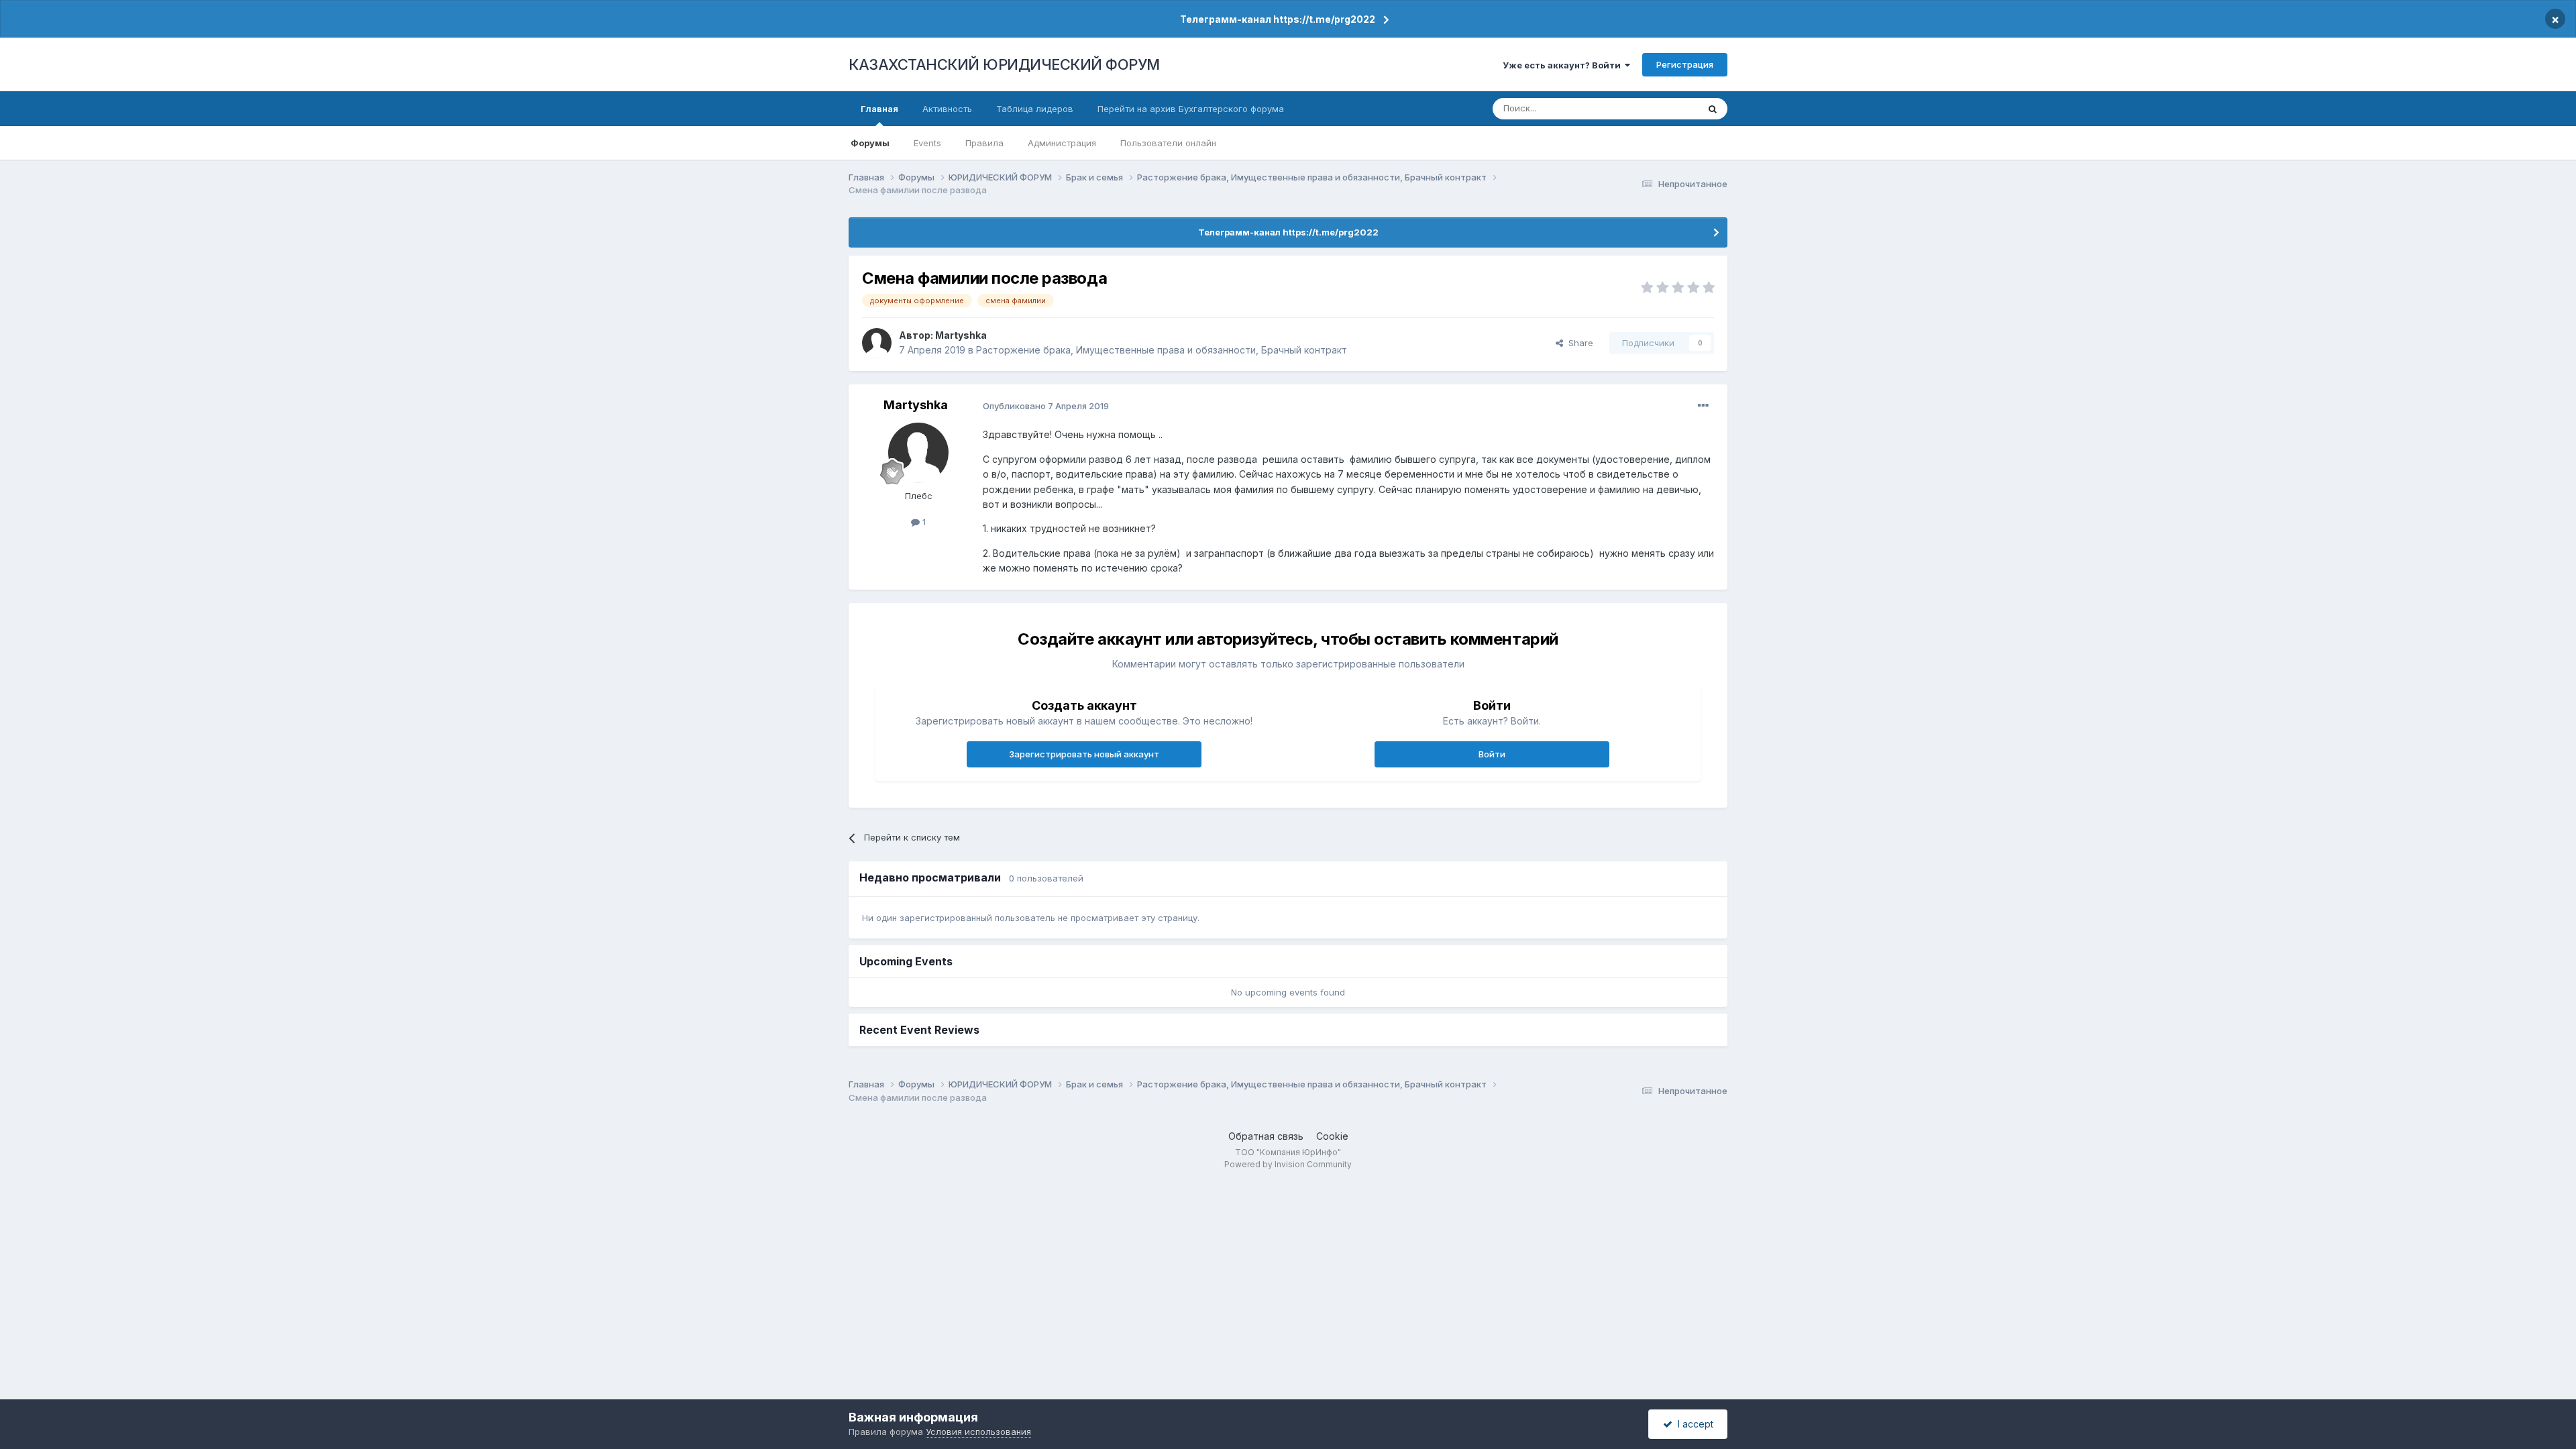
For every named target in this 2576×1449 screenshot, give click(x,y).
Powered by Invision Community (1288, 1164)
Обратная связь (1266, 1136)
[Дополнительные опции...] (1703, 406)
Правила (984, 143)
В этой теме (1656, 108)
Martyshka (961, 335)
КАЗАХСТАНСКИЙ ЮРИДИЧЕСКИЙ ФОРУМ (1004, 64)
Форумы (870, 143)
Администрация (1062, 143)
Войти (1492, 754)
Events (927, 143)
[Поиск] (1713, 109)
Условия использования (978, 1432)
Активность (947, 109)
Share (1578, 343)
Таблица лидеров (1035, 109)
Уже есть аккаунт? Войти (1564, 65)
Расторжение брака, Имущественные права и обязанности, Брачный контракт (1162, 350)
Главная (879, 109)
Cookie (1332, 1136)
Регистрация (1685, 64)
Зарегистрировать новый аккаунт (1084, 754)
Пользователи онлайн (1168, 143)
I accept (1693, 1424)
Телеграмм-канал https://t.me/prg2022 (1278, 19)
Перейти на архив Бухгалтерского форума (1191, 109)
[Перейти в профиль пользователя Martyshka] (877, 343)
